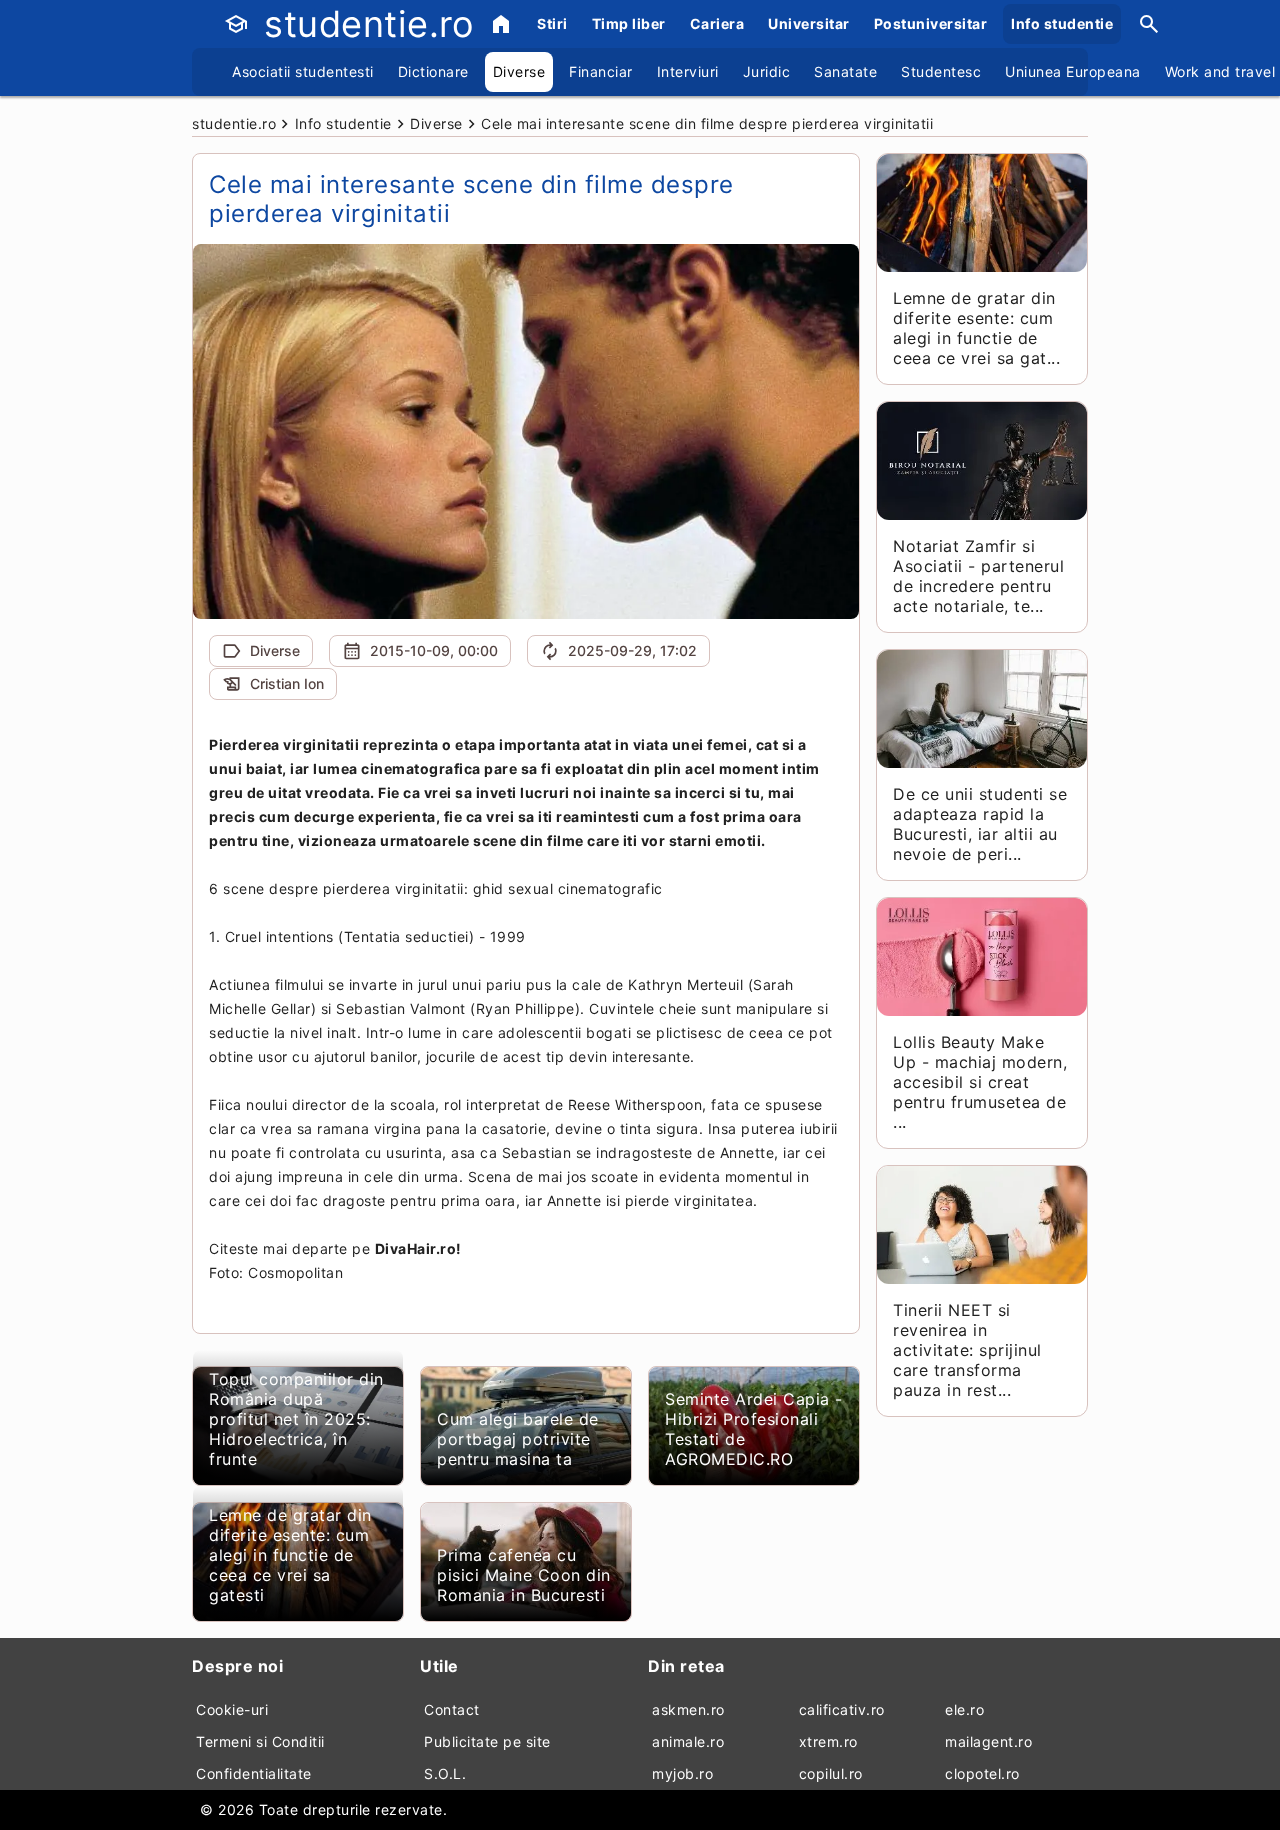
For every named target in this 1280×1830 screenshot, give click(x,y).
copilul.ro (831, 1773)
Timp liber (629, 23)
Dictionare (433, 71)
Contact (452, 1709)
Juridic (767, 71)
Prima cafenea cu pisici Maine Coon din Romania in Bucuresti (524, 1575)
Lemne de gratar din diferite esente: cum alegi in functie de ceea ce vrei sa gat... (976, 328)
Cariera (717, 23)
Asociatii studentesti (303, 71)
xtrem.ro (828, 1741)
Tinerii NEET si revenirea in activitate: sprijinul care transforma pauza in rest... (967, 1350)
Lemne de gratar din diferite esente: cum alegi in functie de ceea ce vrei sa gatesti (290, 1555)
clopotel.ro (982, 1773)
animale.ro (688, 1741)
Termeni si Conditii (260, 1741)
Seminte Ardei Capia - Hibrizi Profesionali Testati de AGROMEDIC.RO (754, 1429)
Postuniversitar (931, 23)
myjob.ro (682, 1773)
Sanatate (845, 71)
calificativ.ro (842, 1709)
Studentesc (941, 71)
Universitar (809, 23)
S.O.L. (445, 1773)
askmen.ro (688, 1709)
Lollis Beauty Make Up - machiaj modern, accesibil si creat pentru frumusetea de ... (980, 1082)
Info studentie (1062, 23)
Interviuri (688, 71)
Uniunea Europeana (1073, 71)
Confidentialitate (254, 1773)
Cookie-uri (232, 1709)
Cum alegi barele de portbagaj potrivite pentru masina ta (518, 1439)
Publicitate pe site (487, 1741)
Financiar (601, 71)
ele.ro (964, 1709)
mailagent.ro (988, 1741)
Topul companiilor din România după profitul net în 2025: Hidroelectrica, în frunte (296, 1419)
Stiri (552, 23)
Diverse (519, 71)
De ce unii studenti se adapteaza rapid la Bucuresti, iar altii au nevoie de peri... (980, 824)
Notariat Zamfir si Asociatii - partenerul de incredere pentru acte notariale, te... (978, 576)
